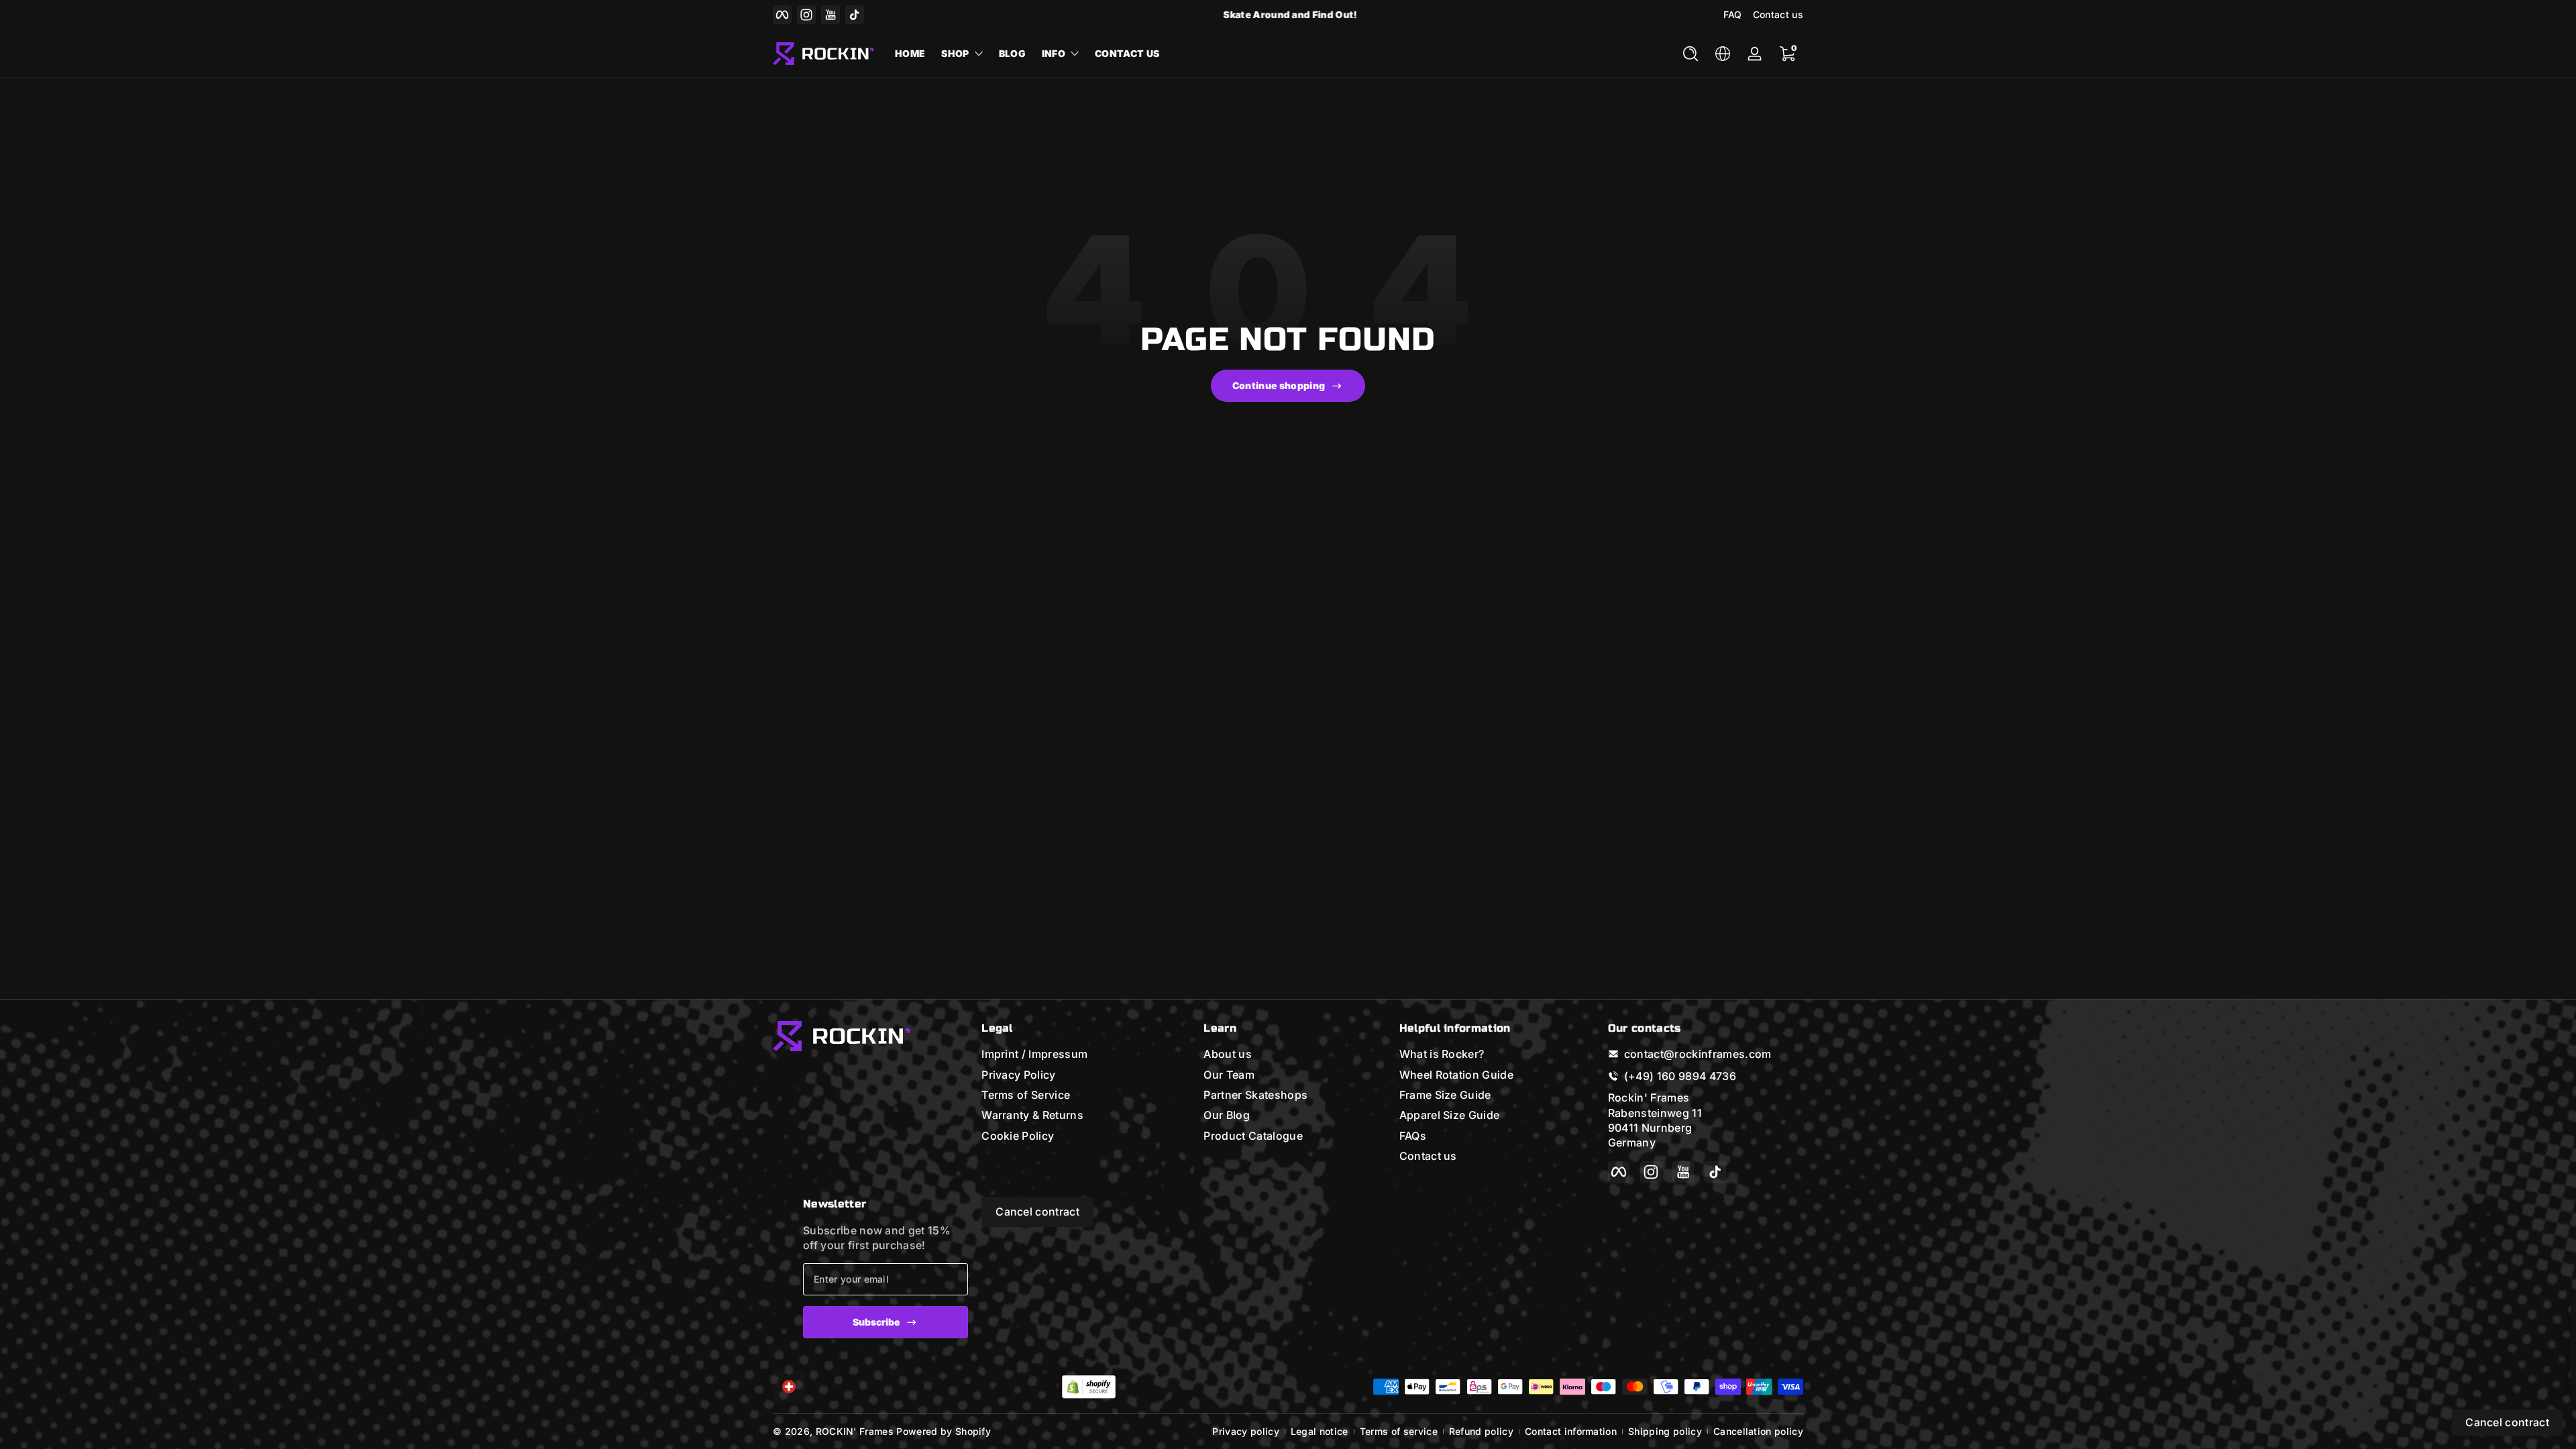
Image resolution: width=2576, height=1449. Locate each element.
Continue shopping (1279, 385)
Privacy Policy (1018, 1075)
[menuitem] (1079, 1054)
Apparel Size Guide (1450, 1115)
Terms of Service (1026, 1095)
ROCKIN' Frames (855, 1431)
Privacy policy (1245, 1431)
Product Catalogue (1253, 1136)
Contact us (1778, 14)
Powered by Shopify (944, 1431)
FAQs (1413, 1136)
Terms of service (1399, 1431)
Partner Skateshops (1255, 1095)
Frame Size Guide (1445, 1095)
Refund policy (1481, 1431)
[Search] (1690, 54)
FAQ (1733, 14)
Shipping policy (1665, 1431)
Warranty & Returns (1032, 1115)
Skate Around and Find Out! (1288, 14)
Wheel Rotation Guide (1456, 1075)
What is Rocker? (1442, 1054)
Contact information (1571, 1431)
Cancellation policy (1758, 1431)
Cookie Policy (1018, 1136)
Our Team (1229, 1075)
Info (1054, 53)
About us (1228, 1054)
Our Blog (1227, 1115)
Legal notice (1320, 1431)
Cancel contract (1037, 1212)
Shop (955, 53)
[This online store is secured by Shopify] (1089, 1387)
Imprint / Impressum (1034, 1054)
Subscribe (876, 1322)
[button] (1690, 54)
